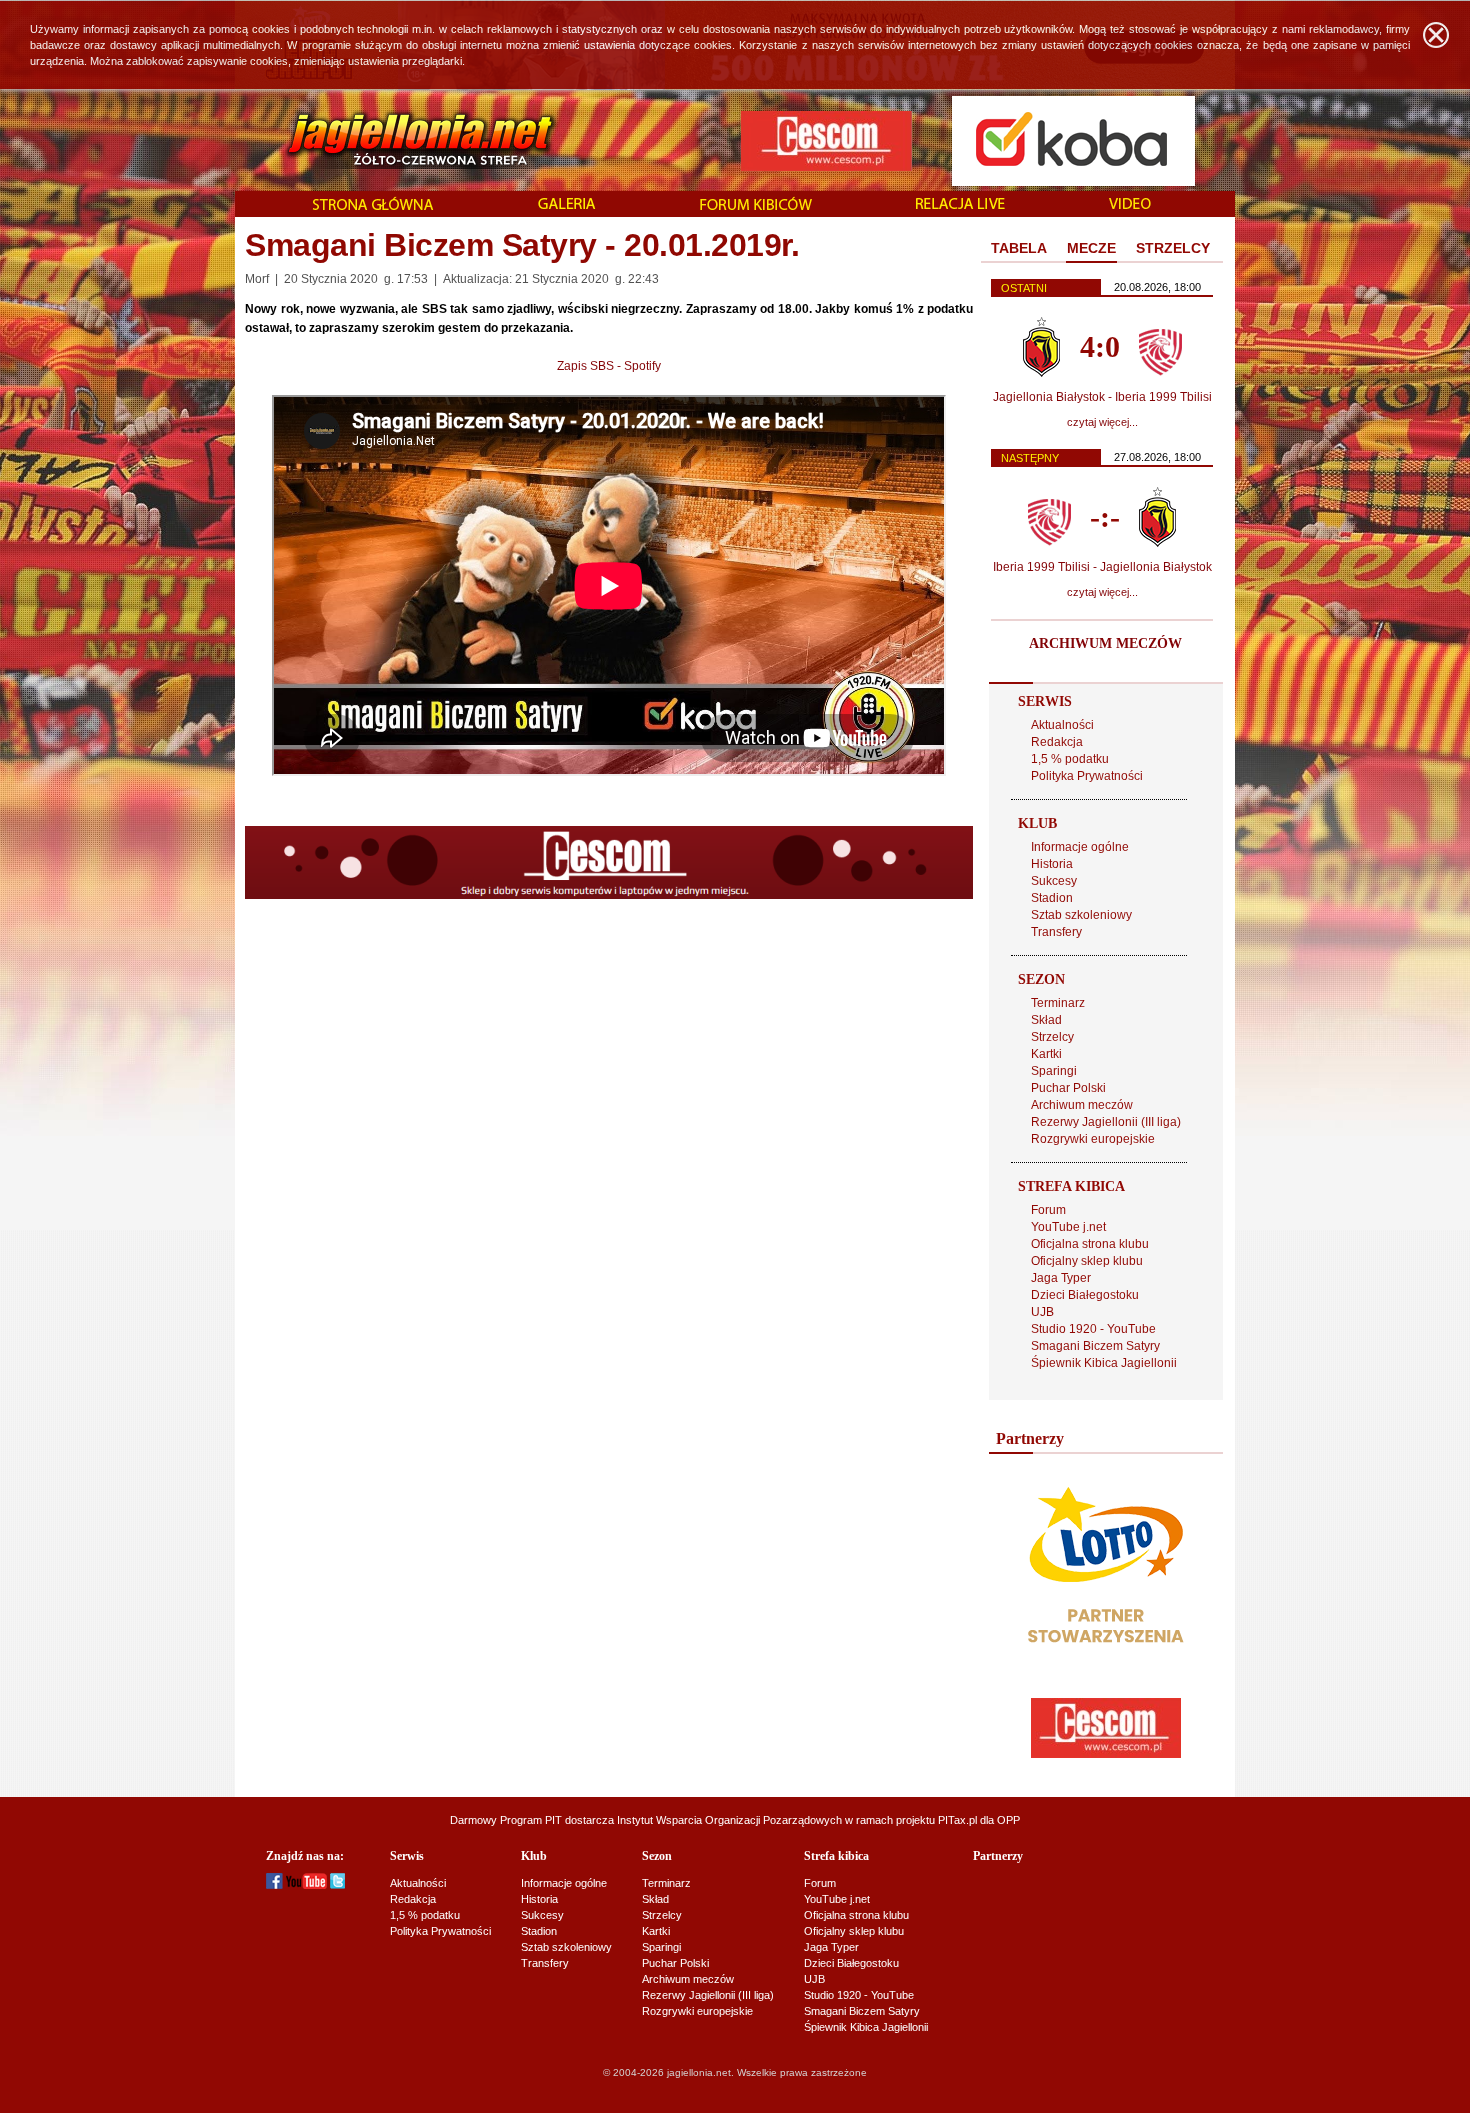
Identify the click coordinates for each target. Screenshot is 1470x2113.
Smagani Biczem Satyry (1095, 1346)
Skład (1046, 1020)
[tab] (1019, 249)
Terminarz (1058, 1003)
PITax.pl (957, 1820)
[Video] (1130, 205)
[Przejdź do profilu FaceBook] (274, 1885)
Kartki (1046, 1054)
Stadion (1052, 898)
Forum (1048, 1210)
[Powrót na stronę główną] (398, 140)
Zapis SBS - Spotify (609, 366)
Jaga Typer (1061, 1278)
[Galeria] (567, 205)
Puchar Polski (1068, 1088)
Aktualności (1062, 725)
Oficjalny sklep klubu (1087, 1261)
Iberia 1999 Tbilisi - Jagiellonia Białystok (1102, 567)
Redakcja (1057, 742)
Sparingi (1054, 1071)
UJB (1042, 1312)
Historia (1052, 864)
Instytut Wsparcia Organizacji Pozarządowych (729, 1820)
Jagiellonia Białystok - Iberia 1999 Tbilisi (1102, 397)
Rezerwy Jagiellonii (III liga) (1106, 1122)
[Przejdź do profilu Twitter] (337, 1885)
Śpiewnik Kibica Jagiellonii (1104, 1363)
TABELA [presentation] (1019, 248)
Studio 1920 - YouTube (1093, 1329)
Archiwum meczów (1082, 1105)
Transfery (1056, 932)
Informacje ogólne (1080, 847)
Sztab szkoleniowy (1081, 915)
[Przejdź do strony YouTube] (306, 1885)
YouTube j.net (1068, 1227)
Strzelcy (1052, 1037)
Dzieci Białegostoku (1085, 1295)
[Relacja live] (960, 205)
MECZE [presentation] (1091, 248)
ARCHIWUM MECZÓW (1105, 643)
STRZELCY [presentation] (1173, 248)
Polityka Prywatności (1087, 776)
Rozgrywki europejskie (1093, 1139)
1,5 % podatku (1070, 759)
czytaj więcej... (1102, 422)
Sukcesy (1054, 881)
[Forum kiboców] (756, 205)
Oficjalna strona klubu (1090, 1244)
